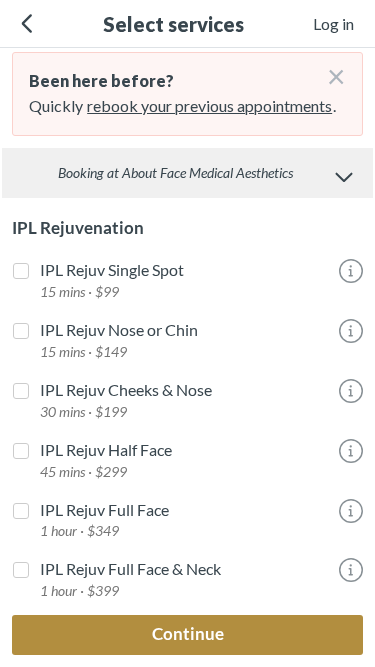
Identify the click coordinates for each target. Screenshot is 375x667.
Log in (333, 23)
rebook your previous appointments (209, 105)
